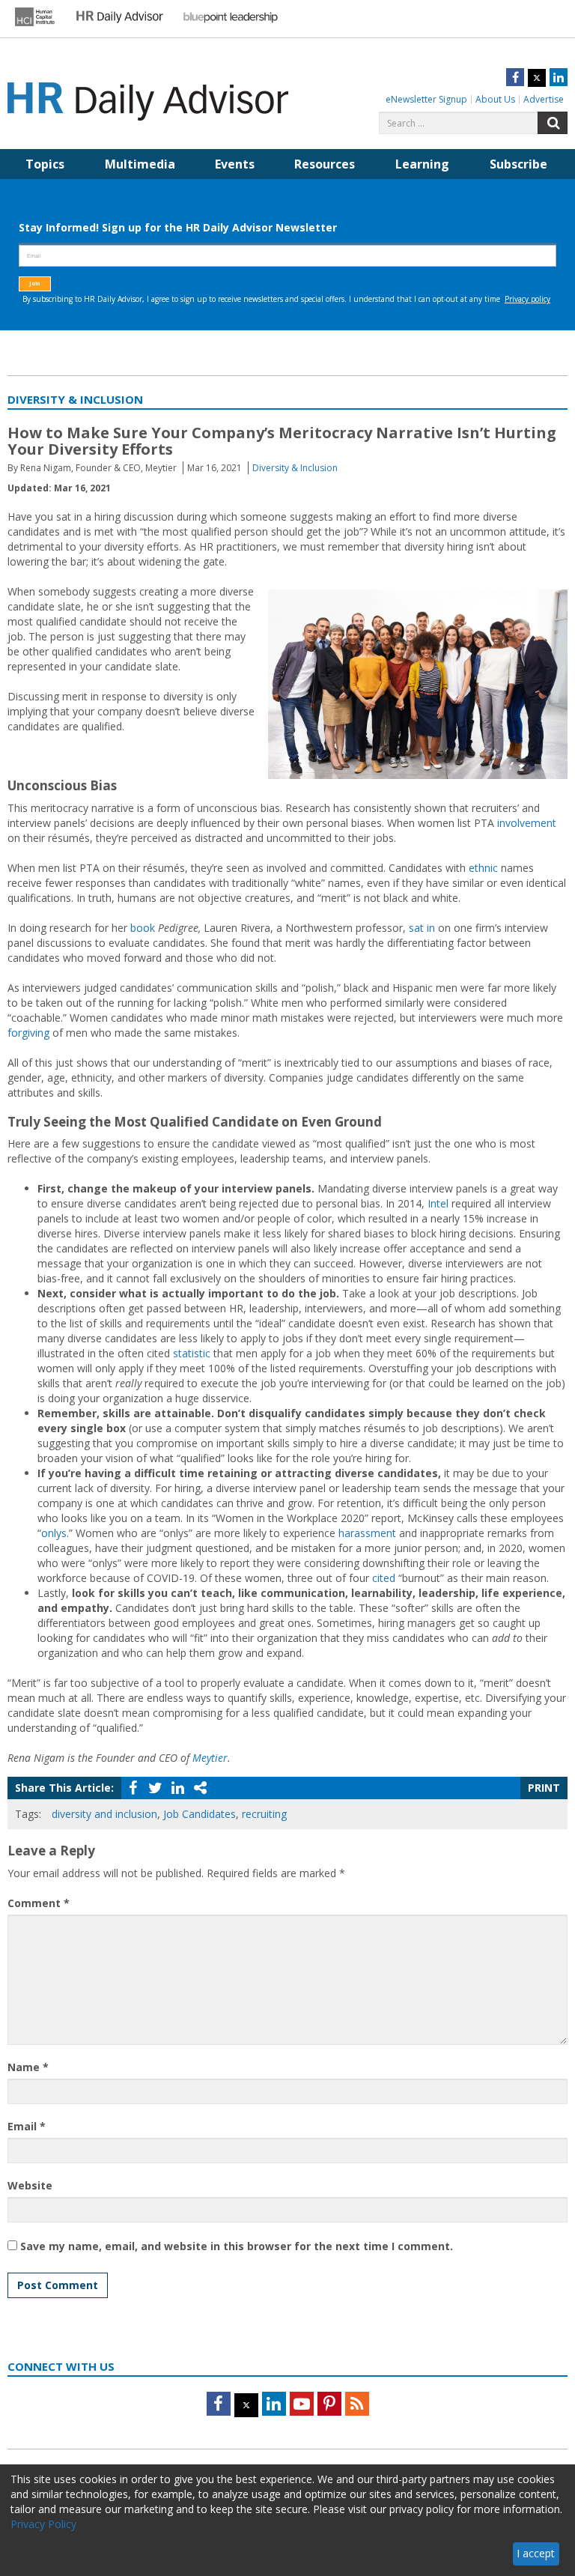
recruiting (264, 1814)
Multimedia (140, 164)
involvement (527, 823)
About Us (495, 99)
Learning (422, 164)
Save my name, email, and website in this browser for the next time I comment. (237, 2246)
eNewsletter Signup (426, 99)
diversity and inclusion (104, 1814)
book (143, 928)
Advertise (544, 99)
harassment (367, 1533)
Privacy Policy (43, 2524)
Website (30, 2185)
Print (544, 1788)
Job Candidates (200, 1814)
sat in (422, 928)
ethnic (483, 868)
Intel (438, 1203)
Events (235, 164)
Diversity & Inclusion (295, 468)
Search (553, 123)
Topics (45, 164)
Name (28, 2067)
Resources (325, 164)
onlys (54, 1533)
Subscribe (518, 164)
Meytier (210, 1758)
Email (27, 2126)
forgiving (28, 1033)
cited (384, 1578)
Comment (39, 1903)
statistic (192, 1353)
